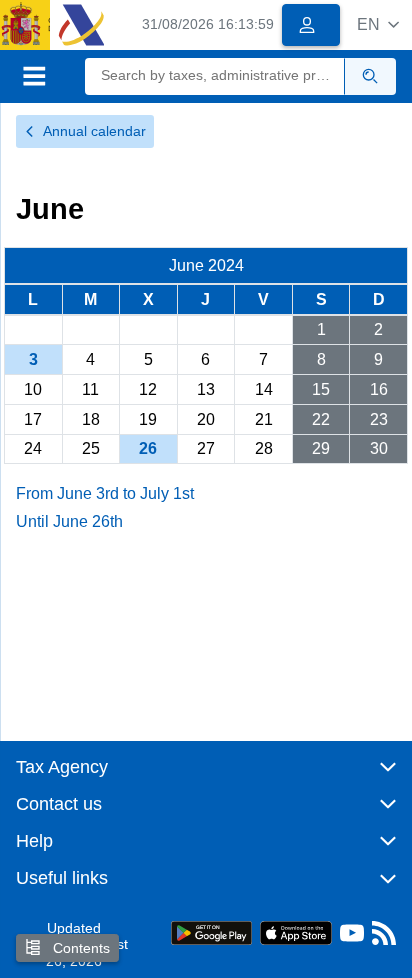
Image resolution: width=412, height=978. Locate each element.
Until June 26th (69, 521)
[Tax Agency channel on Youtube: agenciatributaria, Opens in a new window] (352, 937)
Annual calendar (94, 131)
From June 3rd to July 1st (105, 493)
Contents (79, 948)
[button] (378, 24)
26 (148, 448)
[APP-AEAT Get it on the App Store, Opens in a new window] (296, 931)
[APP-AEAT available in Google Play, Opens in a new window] (211, 931)
